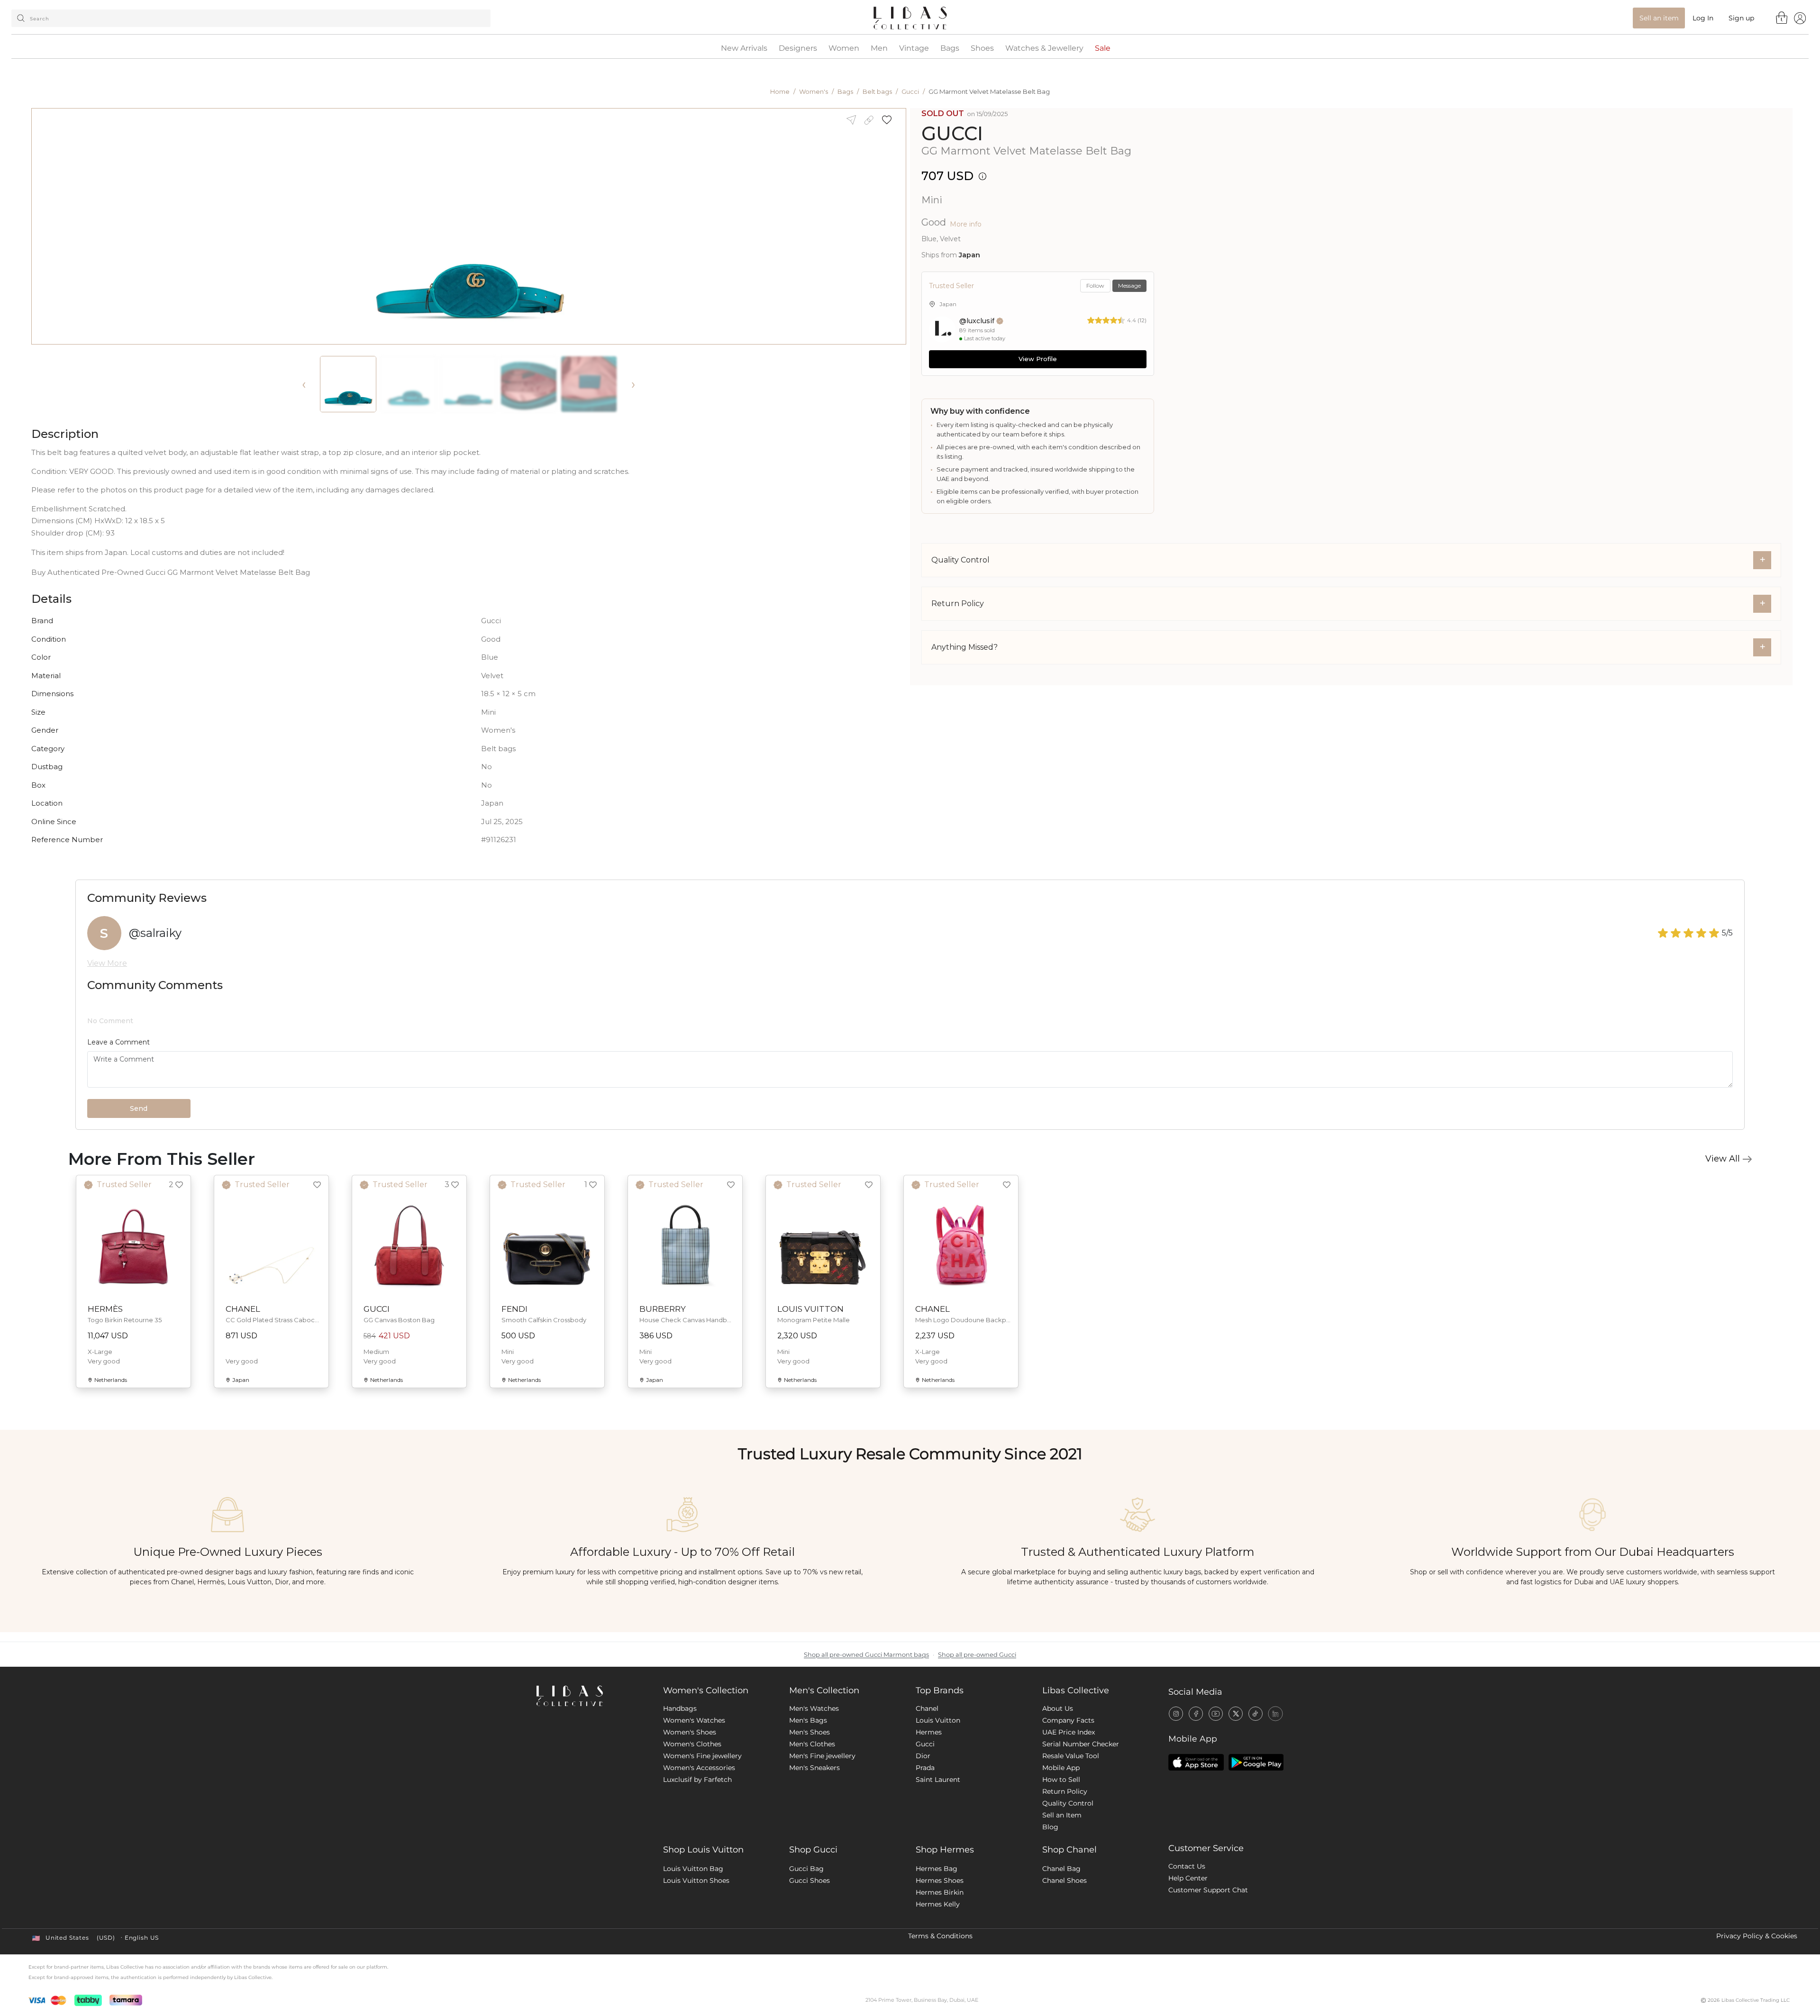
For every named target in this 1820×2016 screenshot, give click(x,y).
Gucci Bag (806, 1869)
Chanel (927, 1708)
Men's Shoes (810, 1732)
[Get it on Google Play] (1256, 1762)
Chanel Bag (1061, 1869)
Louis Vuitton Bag (693, 1869)
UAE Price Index (1069, 1732)
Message (1129, 286)
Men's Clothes (812, 1744)
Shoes (982, 48)
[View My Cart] (1782, 18)
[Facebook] (1196, 1714)
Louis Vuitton (938, 1720)
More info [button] (966, 224)
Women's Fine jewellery (702, 1756)
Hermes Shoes (940, 1880)
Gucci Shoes (810, 1880)
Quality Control (1068, 1803)
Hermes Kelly (938, 1904)
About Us (1058, 1708)
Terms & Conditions (940, 1936)
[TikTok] (1256, 1714)
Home (780, 91)
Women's (814, 91)
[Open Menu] (1800, 18)
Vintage (914, 48)
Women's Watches (694, 1720)
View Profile (1038, 359)
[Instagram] (1176, 1714)
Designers (798, 48)
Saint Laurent (938, 1780)
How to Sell (1061, 1780)
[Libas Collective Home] (592, 1696)
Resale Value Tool (1071, 1756)
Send (139, 1108)
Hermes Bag (937, 1869)
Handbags (680, 1708)
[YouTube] (1216, 1714)
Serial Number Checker (1081, 1744)
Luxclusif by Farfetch (697, 1780)
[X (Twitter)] (1236, 1714)
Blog (1050, 1827)
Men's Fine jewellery (822, 1756)
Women (844, 48)
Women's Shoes (690, 1732)
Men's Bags (808, 1720)
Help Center (1188, 1878)
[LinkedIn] (1275, 1714)
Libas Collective (1076, 1690)
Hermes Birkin (940, 1892)
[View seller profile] (942, 329)
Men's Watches (814, 1708)
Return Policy (1065, 1791)
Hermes (929, 1732)
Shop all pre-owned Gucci (977, 1655)
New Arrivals (744, 48)
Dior (923, 1756)
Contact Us (1187, 1866)
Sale (1103, 48)
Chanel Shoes (1065, 1880)
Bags (950, 48)
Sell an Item (1062, 1815)
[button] (890, 120)
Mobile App (1061, 1768)
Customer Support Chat (1208, 1890)
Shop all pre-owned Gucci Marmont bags (866, 1655)
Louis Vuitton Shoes (696, 1880)
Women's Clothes (692, 1744)
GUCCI (952, 133)
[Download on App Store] (1196, 1762)
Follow (1095, 286)
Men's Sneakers (814, 1768)
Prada (925, 1768)
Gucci (910, 91)
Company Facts (1068, 1720)
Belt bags (877, 91)
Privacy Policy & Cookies (1757, 1936)
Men (879, 48)
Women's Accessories (699, 1768)
